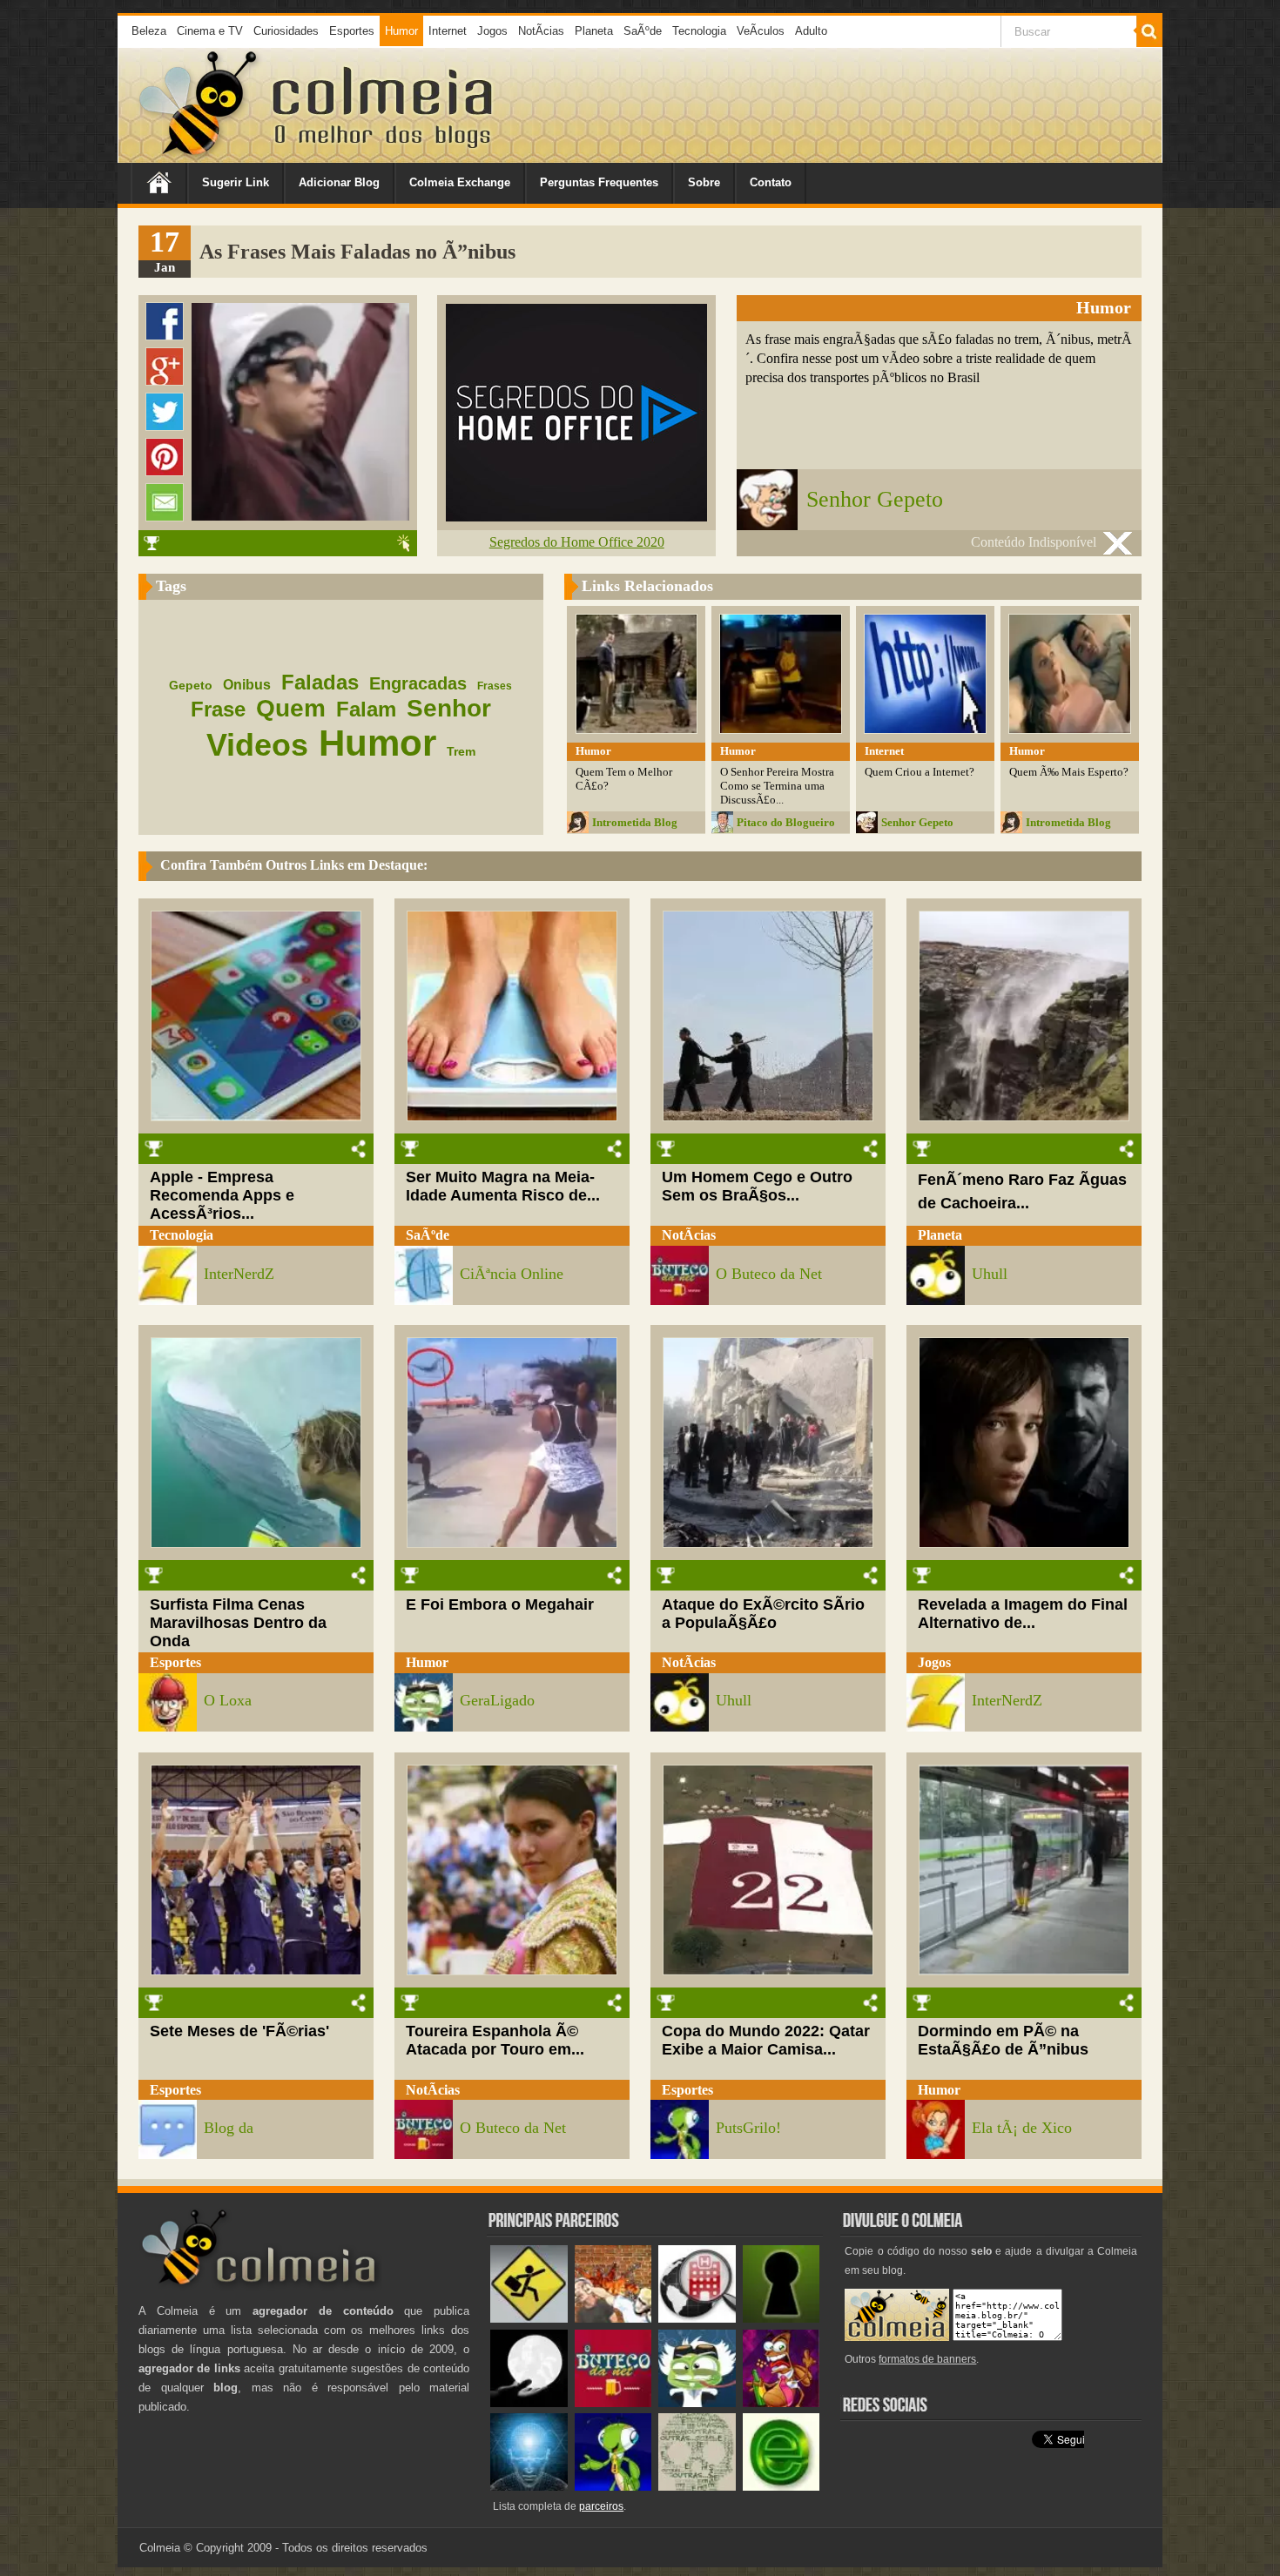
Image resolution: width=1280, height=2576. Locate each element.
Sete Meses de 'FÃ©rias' (239, 2031)
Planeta (594, 31)
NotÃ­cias (541, 31)
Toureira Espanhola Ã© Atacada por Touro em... (495, 2040)
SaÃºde (643, 31)
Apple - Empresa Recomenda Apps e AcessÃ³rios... (222, 1195)
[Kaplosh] (613, 2319)
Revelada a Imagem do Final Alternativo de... (1023, 1614)
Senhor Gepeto (875, 499)
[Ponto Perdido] (781, 2319)
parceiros (601, 2506)
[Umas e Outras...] (697, 2487)
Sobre (704, 182)
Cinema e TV (210, 31)
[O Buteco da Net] (613, 2403)
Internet (448, 31)
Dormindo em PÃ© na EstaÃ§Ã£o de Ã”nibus (1003, 2040)
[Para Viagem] (529, 2319)
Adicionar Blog (339, 182)
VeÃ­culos (761, 31)
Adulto (811, 31)
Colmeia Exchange (460, 182)
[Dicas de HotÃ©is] (697, 2319)
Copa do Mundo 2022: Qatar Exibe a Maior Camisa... (766, 2040)
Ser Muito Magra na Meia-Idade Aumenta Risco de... (503, 1186)
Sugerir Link (236, 182)
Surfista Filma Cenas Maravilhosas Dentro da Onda (238, 1623)
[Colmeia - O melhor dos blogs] (199, 156)
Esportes (352, 31)
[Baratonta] (781, 2403)
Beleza (149, 31)
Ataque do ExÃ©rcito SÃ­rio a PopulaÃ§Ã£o (763, 1614)
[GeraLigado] (697, 2403)
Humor (401, 31)
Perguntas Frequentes (599, 182)
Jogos (492, 31)
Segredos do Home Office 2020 (577, 542)
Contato (771, 182)
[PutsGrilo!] (613, 2487)
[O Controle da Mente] (529, 2487)
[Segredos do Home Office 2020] (576, 517)
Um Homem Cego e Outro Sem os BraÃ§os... (757, 1186)
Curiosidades (286, 31)
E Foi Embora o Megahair (500, 1604)
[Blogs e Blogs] (781, 2487)
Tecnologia (699, 31)
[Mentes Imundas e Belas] (529, 2403)
